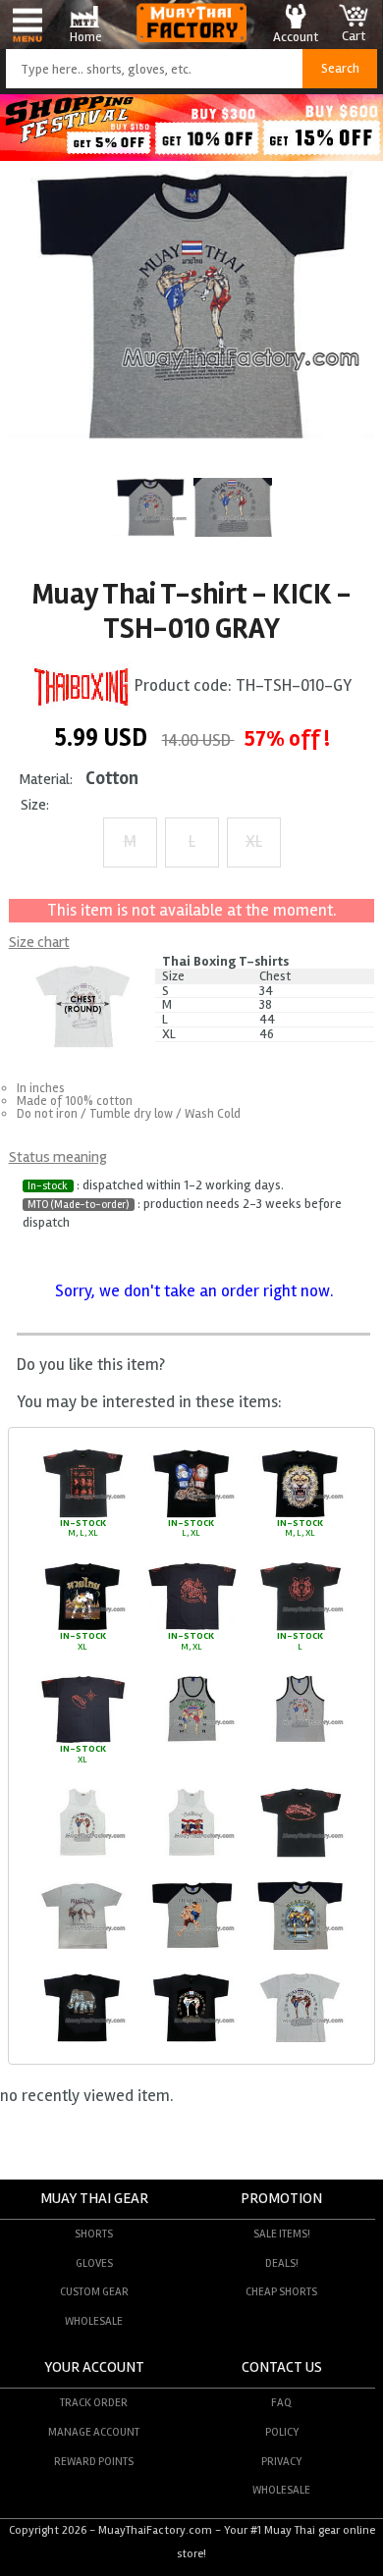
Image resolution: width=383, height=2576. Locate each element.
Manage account (94, 2432)
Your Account (94, 2367)
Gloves (94, 2263)
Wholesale (94, 2321)
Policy (282, 2432)
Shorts (94, 2234)
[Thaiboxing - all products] (82, 685)
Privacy (281, 2461)
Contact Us (282, 2367)
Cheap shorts (281, 2291)
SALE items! (282, 2234)
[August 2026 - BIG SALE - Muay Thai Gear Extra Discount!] (191, 156)
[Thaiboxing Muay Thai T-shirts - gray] (191, 1741)
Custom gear (94, 2291)
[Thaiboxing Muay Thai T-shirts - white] (82, 1855)
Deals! (282, 2263)
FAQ (281, 2402)
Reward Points (94, 2461)
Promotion (281, 2199)
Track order (94, 2402)
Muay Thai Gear (94, 2199)
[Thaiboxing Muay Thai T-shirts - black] (82, 1515)
